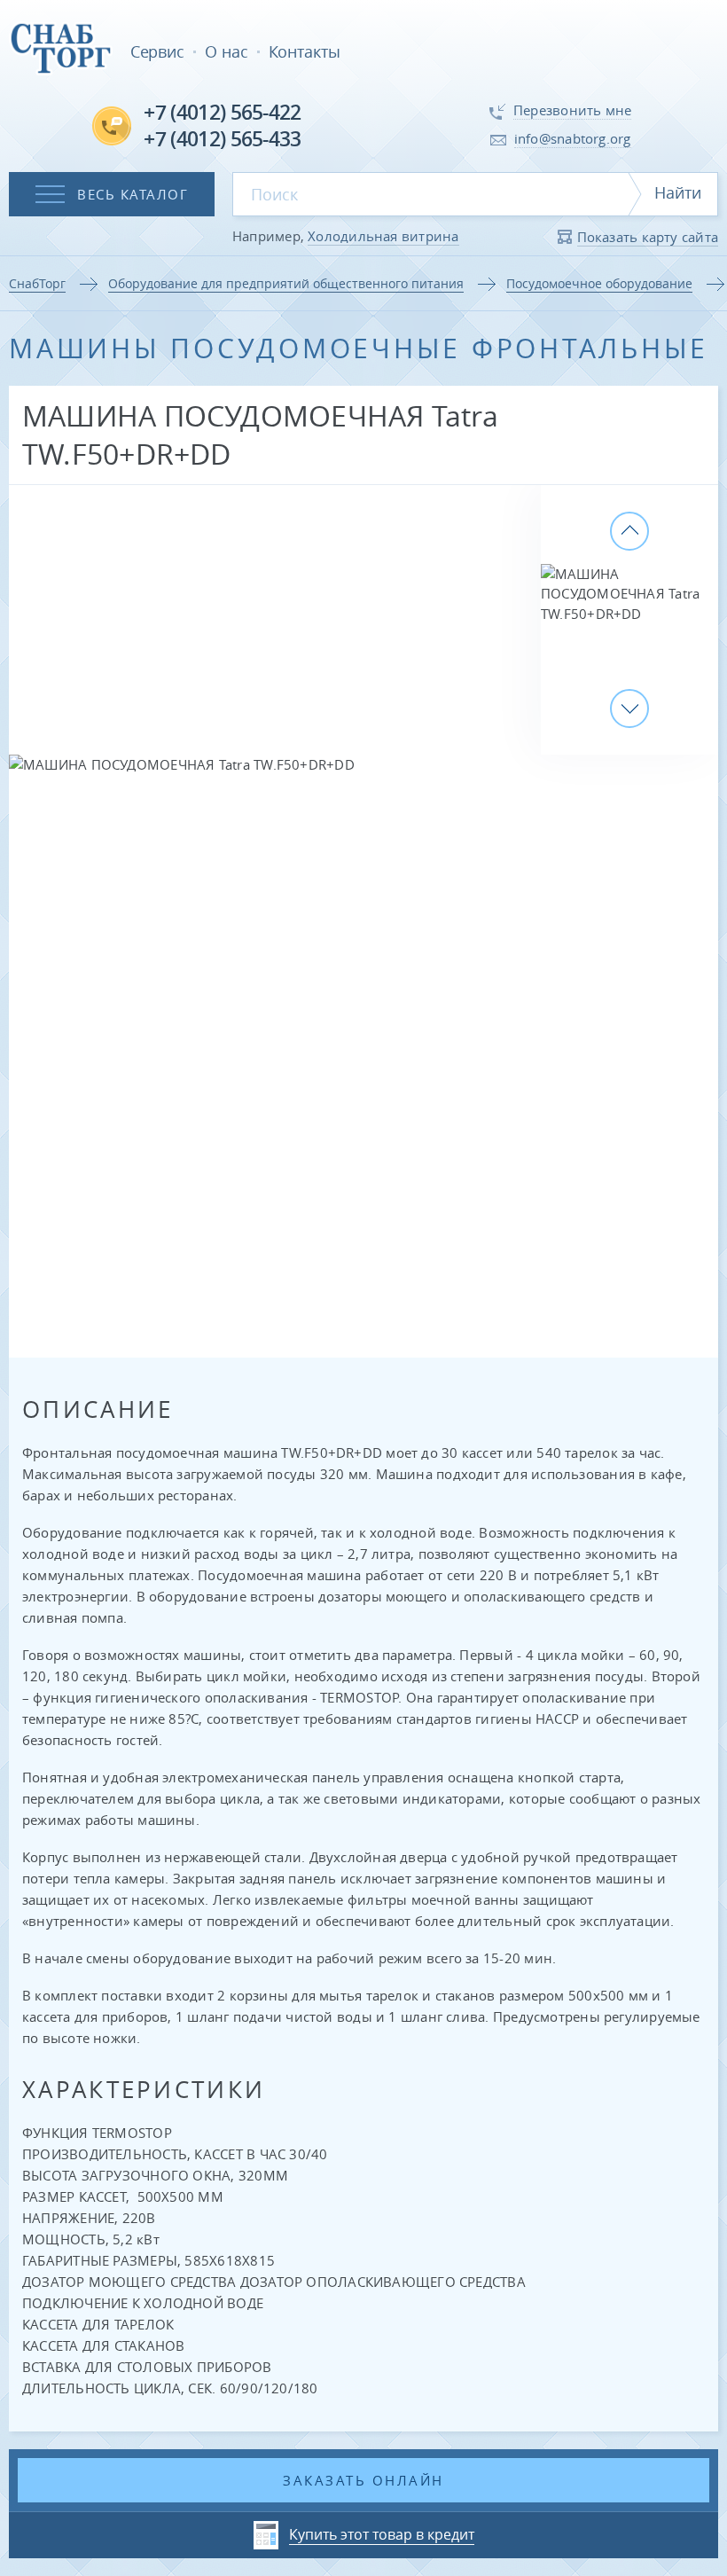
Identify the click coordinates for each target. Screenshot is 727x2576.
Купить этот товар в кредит (382, 2534)
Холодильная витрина (383, 236)
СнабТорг (37, 283)
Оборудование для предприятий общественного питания (286, 283)
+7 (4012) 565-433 (222, 139)
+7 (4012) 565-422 (222, 112)
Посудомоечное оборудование (599, 283)
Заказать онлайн (363, 2480)
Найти (678, 192)
